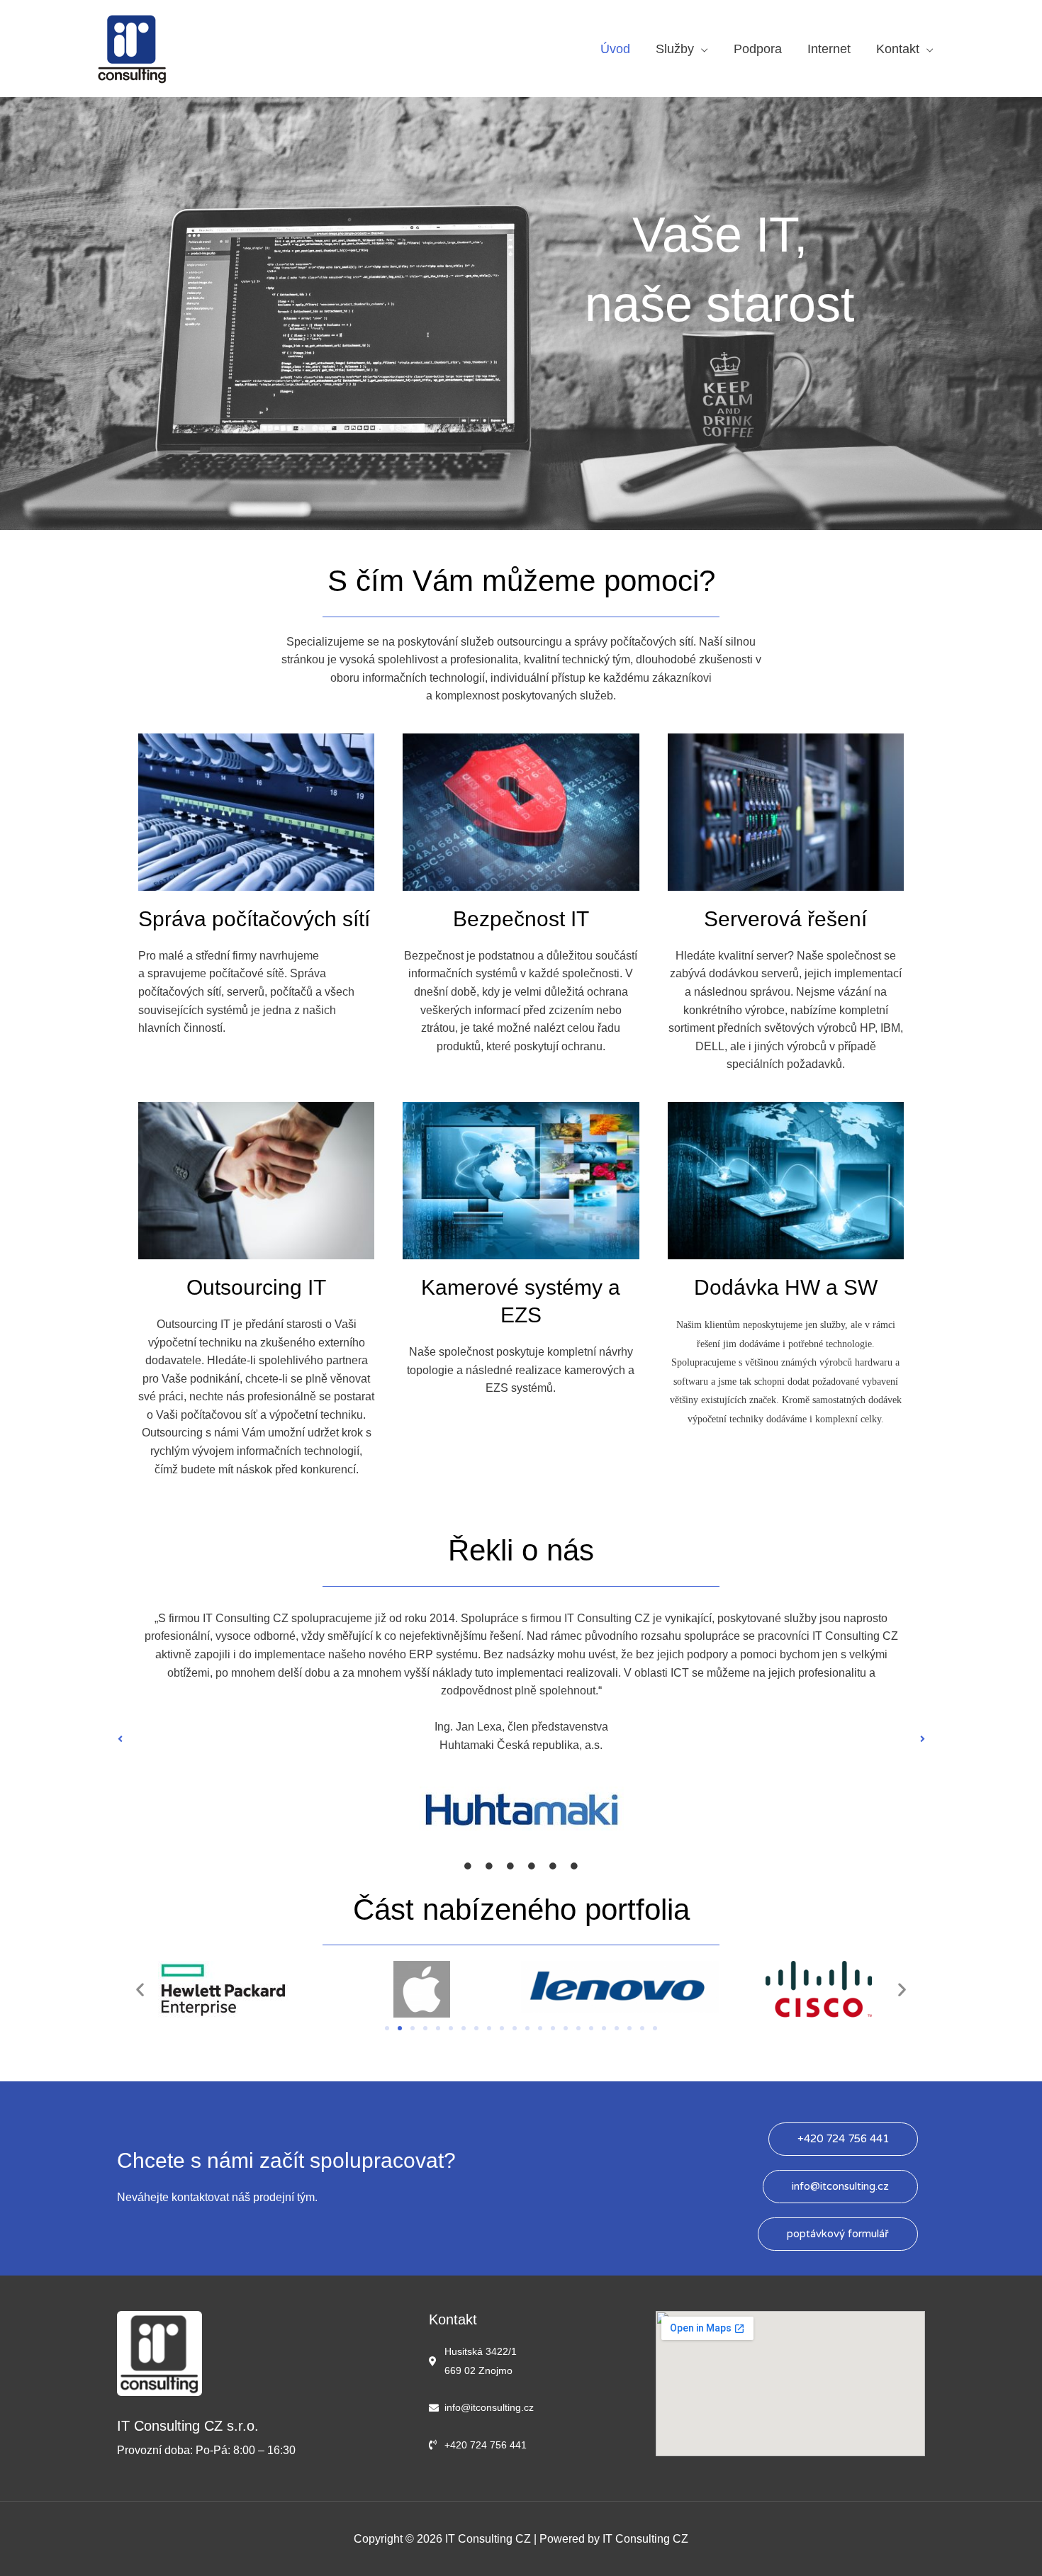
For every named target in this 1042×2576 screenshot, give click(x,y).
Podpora (758, 49)
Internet (829, 49)
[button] (120, 1739)
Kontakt (898, 49)
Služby (675, 49)
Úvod (615, 49)
